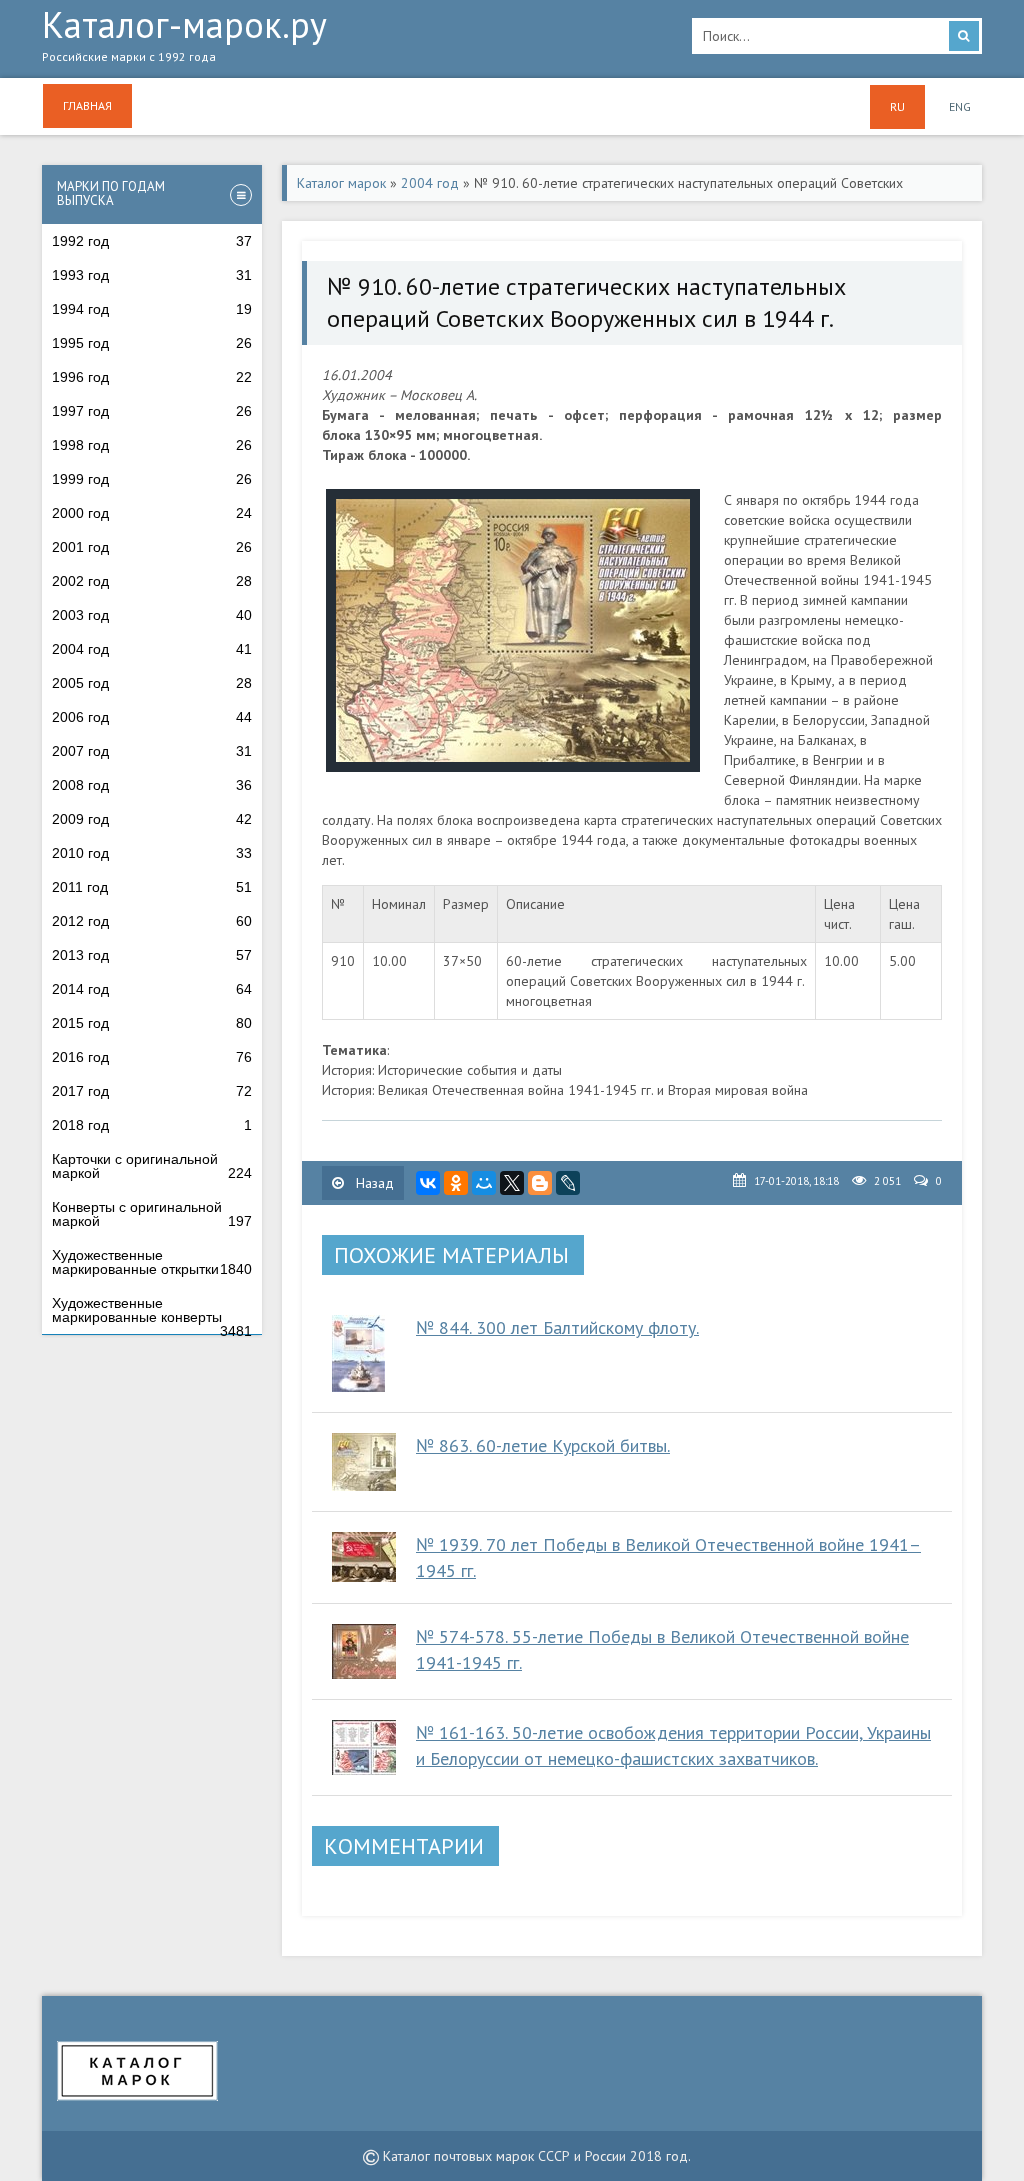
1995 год (152, 343)
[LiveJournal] (568, 1183)
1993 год (152, 275)
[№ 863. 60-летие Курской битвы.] (364, 1462)
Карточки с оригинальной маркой (152, 1166)
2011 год (152, 887)
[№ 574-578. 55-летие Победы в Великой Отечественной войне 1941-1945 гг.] (364, 1651)
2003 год (152, 615)
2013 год (152, 955)
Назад (373, 1183)
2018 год (152, 1125)
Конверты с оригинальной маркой (152, 1214)
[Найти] (964, 36)
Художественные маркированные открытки (152, 1262)
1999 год (152, 479)
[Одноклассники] (456, 1183)
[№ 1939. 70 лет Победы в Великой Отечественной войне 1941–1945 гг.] (364, 1557)
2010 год (152, 853)
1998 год (152, 445)
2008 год (152, 785)
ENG (960, 106)
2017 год (152, 1091)
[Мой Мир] (484, 1183)
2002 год (152, 581)
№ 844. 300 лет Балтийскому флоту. (557, 1327)
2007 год (152, 751)
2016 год (152, 1057)
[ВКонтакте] (428, 1183)
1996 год (152, 377)
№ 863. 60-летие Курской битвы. (543, 1445)
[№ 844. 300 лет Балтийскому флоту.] (364, 1353)
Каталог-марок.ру (184, 36)
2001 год (152, 547)
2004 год (152, 649)
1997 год (152, 411)
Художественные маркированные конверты (152, 1315)
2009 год (152, 819)
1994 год (152, 309)
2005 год (152, 683)
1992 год (152, 241)
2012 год (152, 921)
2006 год (152, 717)
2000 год (152, 513)
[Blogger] (540, 1183)
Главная (87, 105)
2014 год (152, 989)
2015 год (152, 1023)
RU (897, 106)
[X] (512, 1183)
